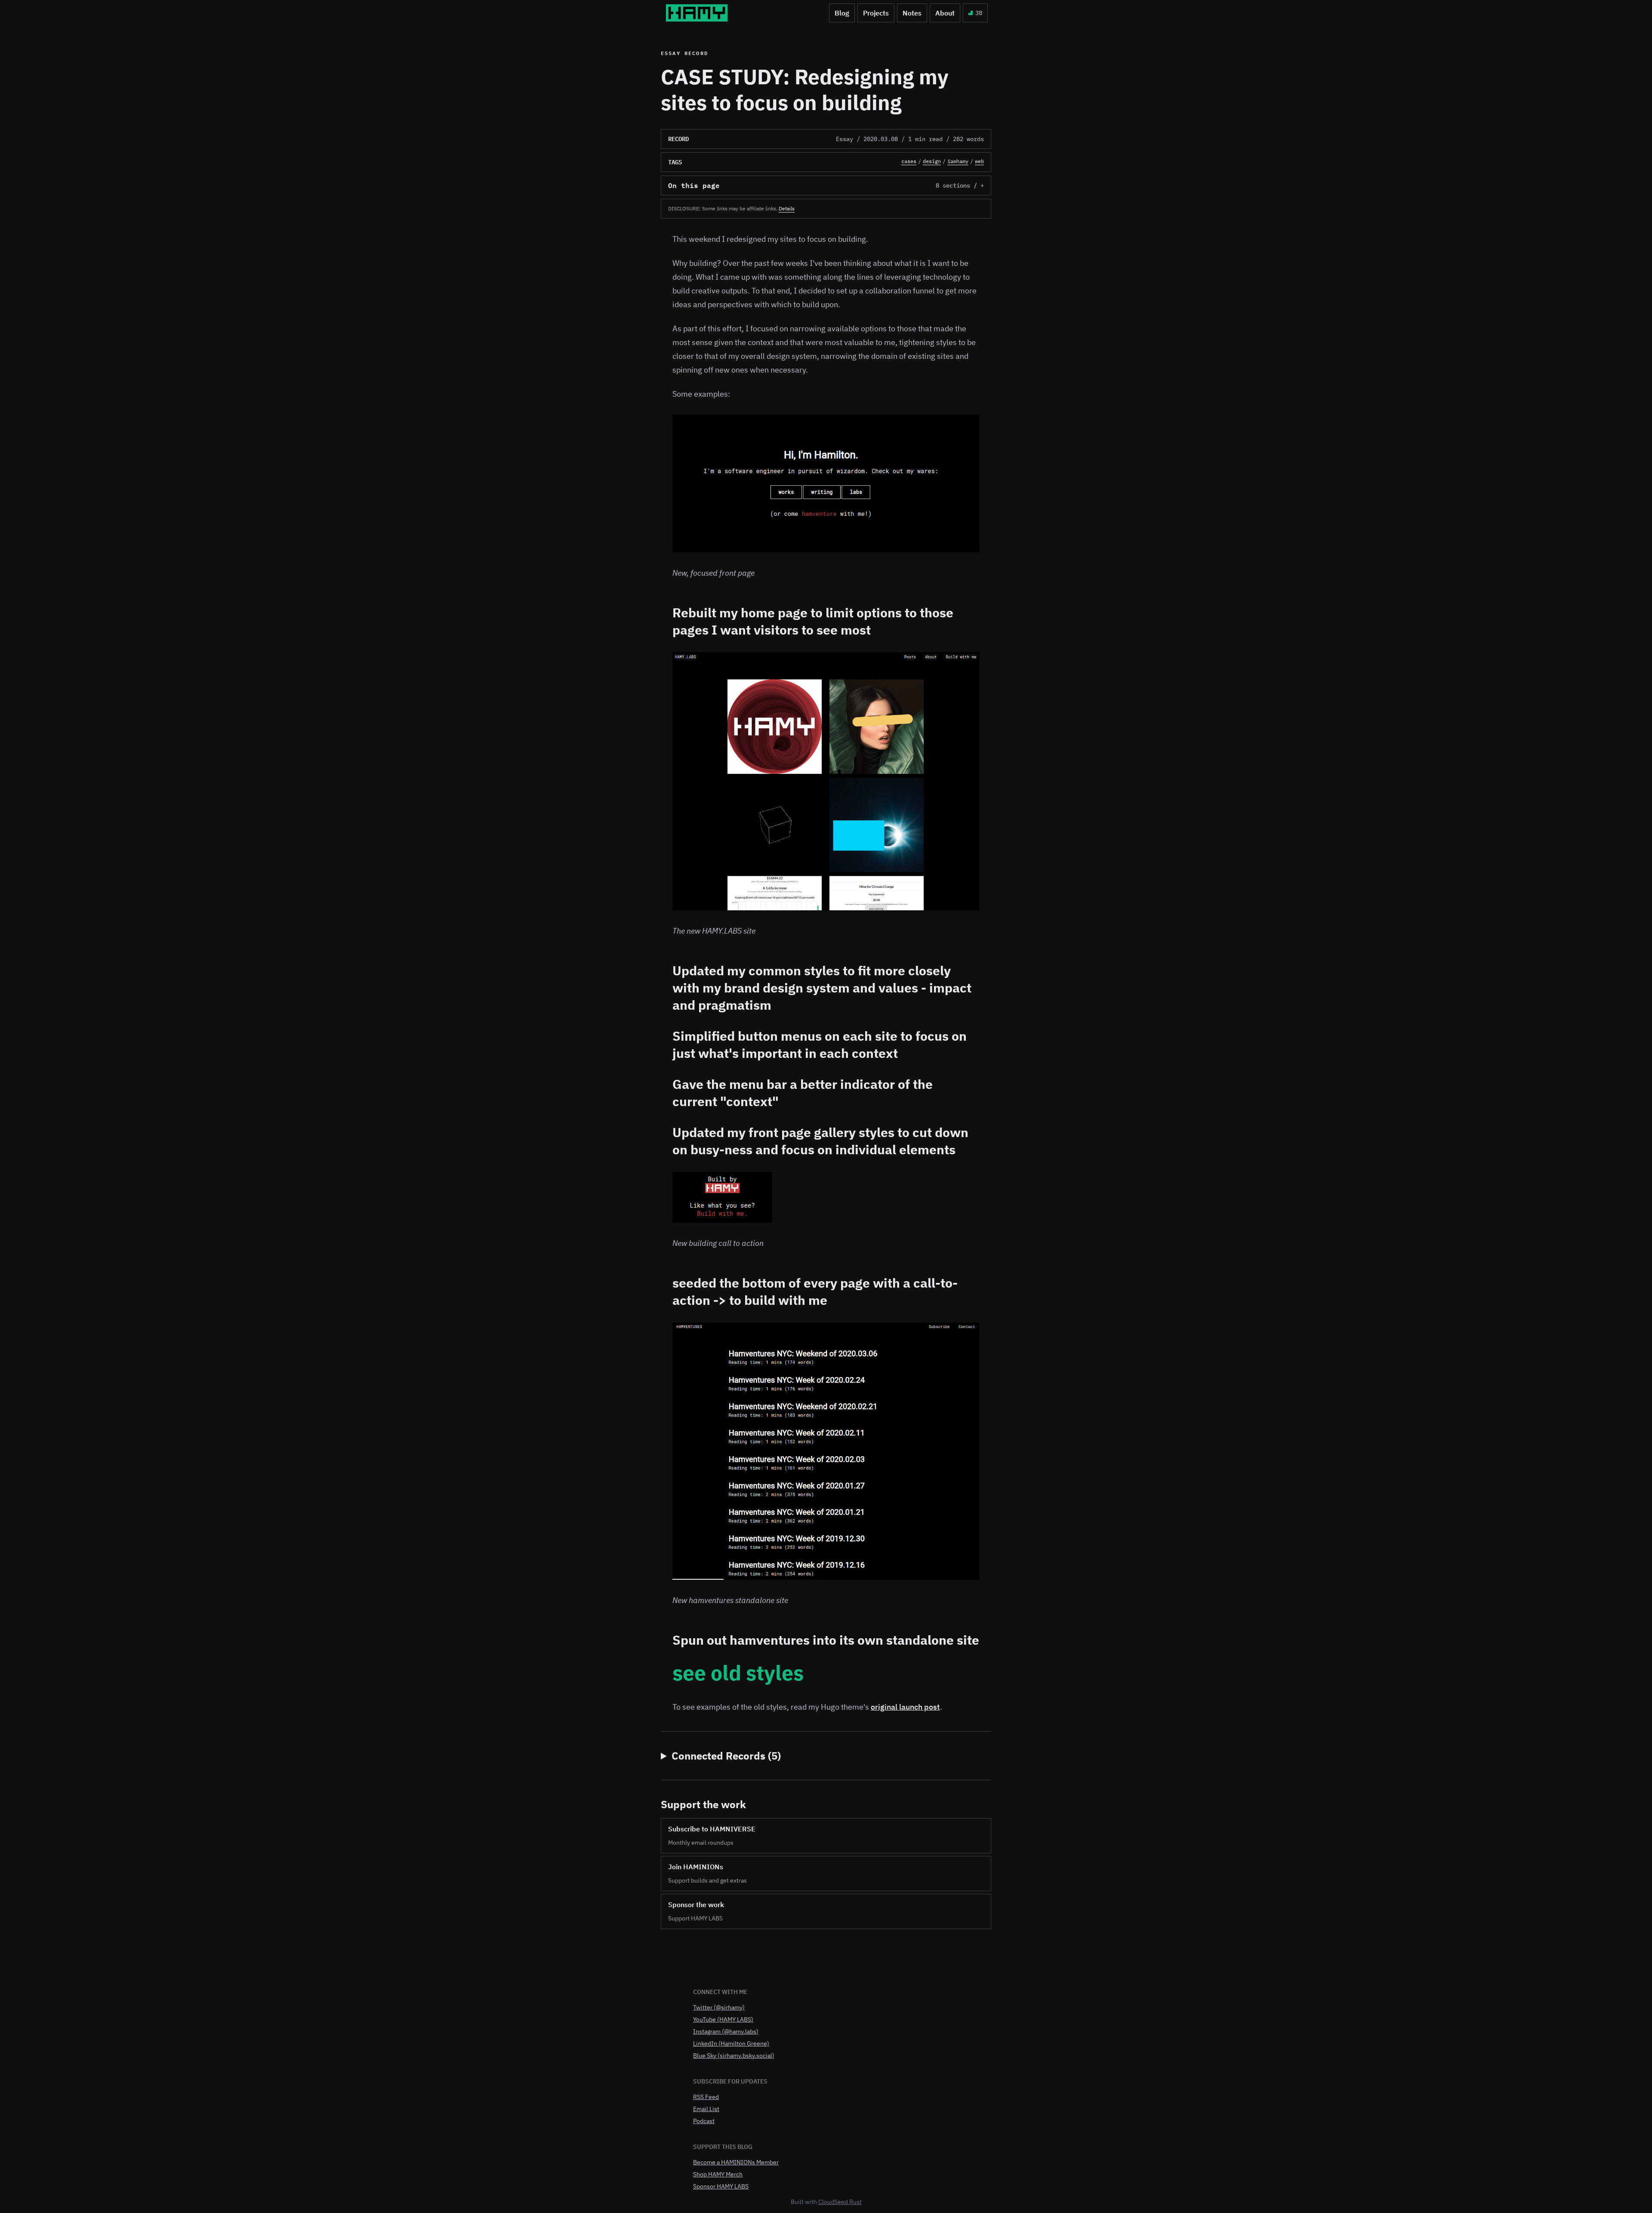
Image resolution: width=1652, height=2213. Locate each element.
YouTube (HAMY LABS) (723, 2019)
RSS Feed (706, 2097)
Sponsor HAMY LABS (721, 2186)
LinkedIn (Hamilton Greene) (731, 2043)
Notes (912, 13)
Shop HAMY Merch (718, 2174)
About (945, 13)
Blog (842, 13)
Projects (876, 13)
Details (787, 208)
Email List (706, 2109)
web (979, 161)
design (932, 161)
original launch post (905, 1707)
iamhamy (958, 161)
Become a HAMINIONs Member (736, 2162)
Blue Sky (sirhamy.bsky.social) (734, 2056)
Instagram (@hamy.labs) (726, 2031)
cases (909, 161)
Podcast (704, 2121)
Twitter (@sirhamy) (719, 2007)
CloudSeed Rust (840, 2202)
